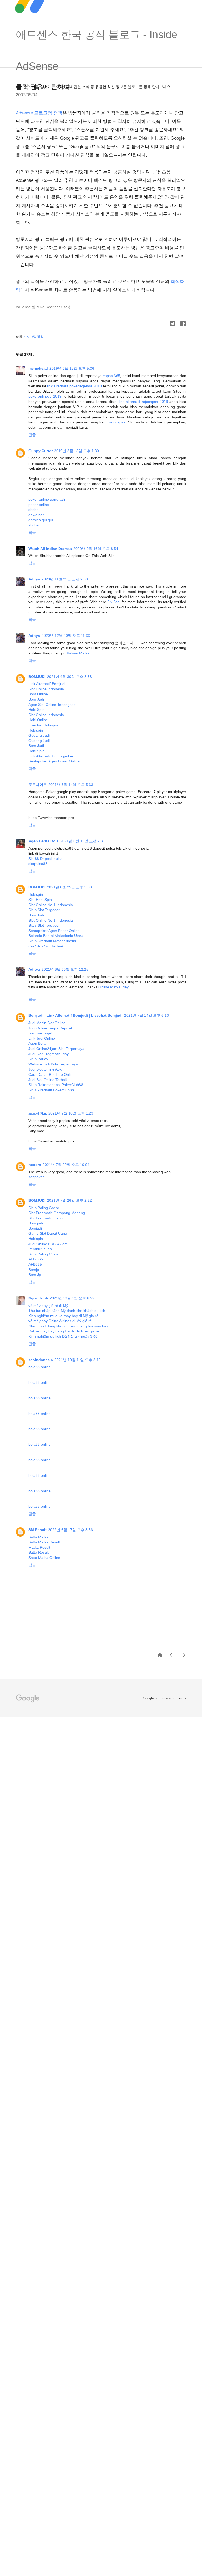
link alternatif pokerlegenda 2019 (74, 386)
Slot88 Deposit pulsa (46, 859)
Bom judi (36, 1223)
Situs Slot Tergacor (44, 910)
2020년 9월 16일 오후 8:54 (96, 549)
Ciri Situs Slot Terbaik (46, 946)
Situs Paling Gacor (44, 1208)
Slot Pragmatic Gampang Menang (57, 1213)
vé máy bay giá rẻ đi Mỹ (48, 1306)
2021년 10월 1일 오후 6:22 (72, 1298)
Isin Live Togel (40, 1033)
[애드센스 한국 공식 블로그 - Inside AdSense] (101, 21)
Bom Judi (36, 699)
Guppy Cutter (41, 451)
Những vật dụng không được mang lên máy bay (68, 1326)
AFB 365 (36, 1259)
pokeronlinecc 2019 (45, 396)
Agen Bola (37, 1043)
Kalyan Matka (78, 653)
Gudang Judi (39, 735)
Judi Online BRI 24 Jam (48, 1244)
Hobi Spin (36, 710)
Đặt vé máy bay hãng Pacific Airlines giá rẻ (64, 1331)
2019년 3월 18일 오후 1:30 (77, 451)
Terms (181, 1698)
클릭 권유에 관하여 (43, 87)
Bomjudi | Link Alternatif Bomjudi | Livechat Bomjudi (75, 1015)
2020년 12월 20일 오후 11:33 (66, 636)
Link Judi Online (42, 1038)
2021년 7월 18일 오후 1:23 (71, 1113)
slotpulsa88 (38, 864)
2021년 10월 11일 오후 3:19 (78, 1360)
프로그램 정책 (34, 337)
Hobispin (36, 730)
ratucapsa (117, 422)
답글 (32, 435)
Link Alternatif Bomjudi (47, 684)
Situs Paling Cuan (43, 1254)
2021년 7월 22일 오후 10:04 (66, 1165)
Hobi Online (38, 720)
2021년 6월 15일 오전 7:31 (83, 841)
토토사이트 (38, 785)
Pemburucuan (40, 1249)
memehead (38, 368)
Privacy (166, 1698)
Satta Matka (38, 1537)
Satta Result (39, 1552)
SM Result (37, 1530)
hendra (35, 1165)
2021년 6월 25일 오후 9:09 (69, 887)
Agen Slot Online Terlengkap (52, 705)
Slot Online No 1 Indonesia (51, 905)
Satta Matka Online (44, 1558)
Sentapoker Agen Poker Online (54, 761)
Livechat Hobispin (43, 725)
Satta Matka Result (44, 1542)
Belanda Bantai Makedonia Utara (56, 936)
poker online (39, 505)
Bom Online (38, 694)
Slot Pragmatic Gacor (46, 1218)
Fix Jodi (114, 602)
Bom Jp (35, 1275)
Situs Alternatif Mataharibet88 (53, 941)
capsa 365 (112, 376)
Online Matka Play (113, 987)
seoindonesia (41, 1360)
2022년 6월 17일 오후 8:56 (70, 1530)
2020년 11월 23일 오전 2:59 (65, 579)
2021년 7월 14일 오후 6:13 (147, 1015)
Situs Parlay (38, 1059)
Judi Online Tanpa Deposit (50, 1028)
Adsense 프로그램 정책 (39, 113)
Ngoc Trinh (38, 1298)
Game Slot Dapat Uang (48, 1233)
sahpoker (36, 1177)
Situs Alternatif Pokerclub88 (51, 1090)
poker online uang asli (47, 499)
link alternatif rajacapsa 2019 (143, 402)
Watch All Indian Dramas (50, 549)
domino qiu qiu (41, 520)
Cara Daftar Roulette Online (52, 1074)
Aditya (34, 579)
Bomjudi (35, 1228)
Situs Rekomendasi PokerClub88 (56, 1085)
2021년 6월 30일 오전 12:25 (65, 969)
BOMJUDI (37, 677)
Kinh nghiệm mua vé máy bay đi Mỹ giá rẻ (63, 1316)
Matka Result (39, 1547)
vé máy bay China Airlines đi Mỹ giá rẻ (60, 1321)
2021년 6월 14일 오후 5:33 (71, 785)
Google (149, 1698)
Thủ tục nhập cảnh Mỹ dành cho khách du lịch (67, 1311)
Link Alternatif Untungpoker (51, 756)
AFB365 (35, 1264)
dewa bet (36, 515)
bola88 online (40, 1367)
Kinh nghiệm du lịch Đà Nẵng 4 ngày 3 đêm (65, 1336)
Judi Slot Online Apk (45, 1069)
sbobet (34, 510)
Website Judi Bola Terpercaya (53, 1064)
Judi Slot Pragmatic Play (49, 1054)
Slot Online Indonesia (46, 689)
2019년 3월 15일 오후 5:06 (72, 368)
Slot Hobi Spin (40, 900)
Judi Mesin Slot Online (47, 1023)
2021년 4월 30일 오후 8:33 (69, 677)
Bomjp (34, 1270)
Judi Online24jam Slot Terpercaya (56, 1049)
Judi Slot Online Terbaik (48, 1080)
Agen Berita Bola (44, 841)
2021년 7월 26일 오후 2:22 (69, 1200)
